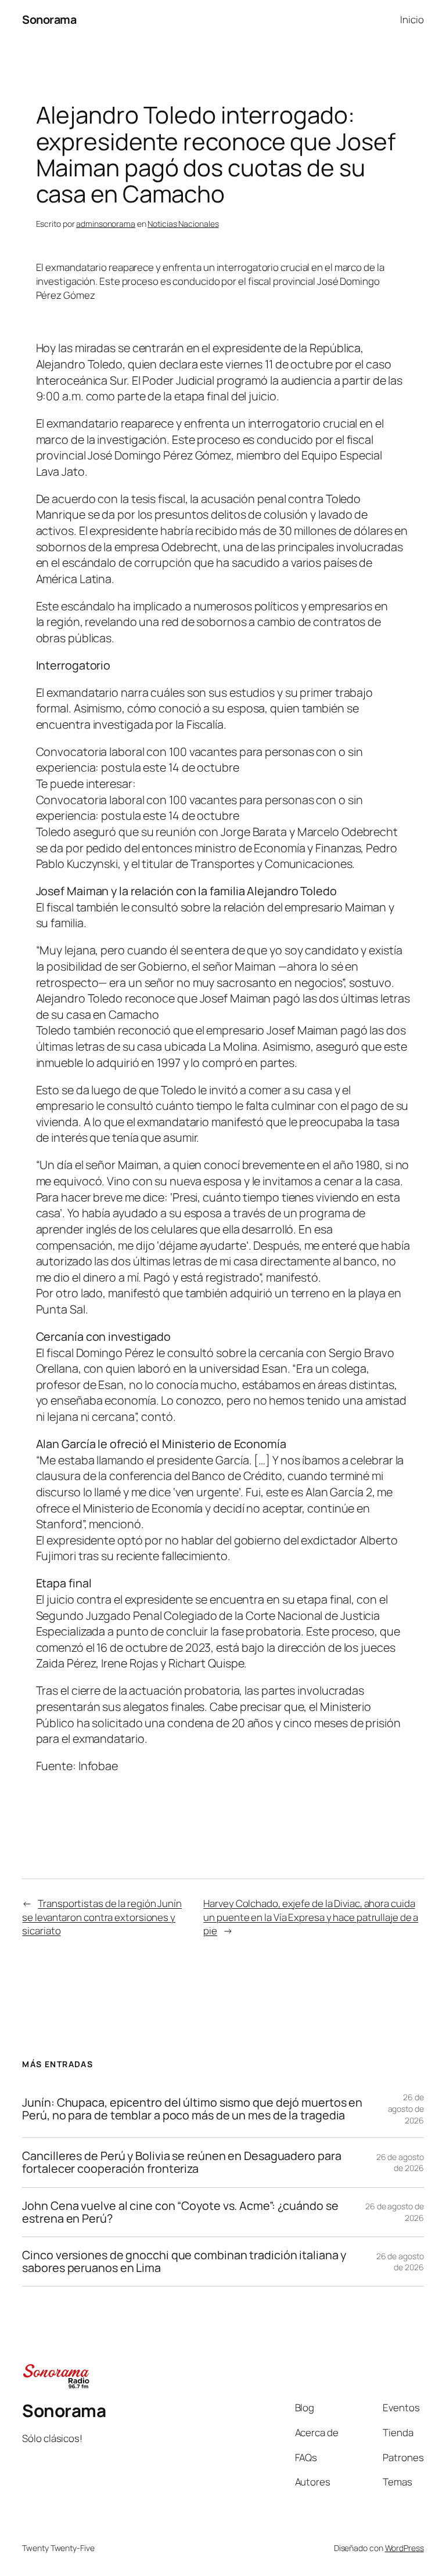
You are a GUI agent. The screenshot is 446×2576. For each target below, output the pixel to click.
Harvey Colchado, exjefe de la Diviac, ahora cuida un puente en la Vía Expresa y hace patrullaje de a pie (311, 1917)
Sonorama (49, 19)
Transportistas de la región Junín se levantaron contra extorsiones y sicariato (102, 1917)
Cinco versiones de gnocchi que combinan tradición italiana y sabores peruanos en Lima (184, 2262)
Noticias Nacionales (183, 224)
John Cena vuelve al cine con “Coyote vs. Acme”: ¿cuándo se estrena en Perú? (180, 2212)
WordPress (404, 2548)
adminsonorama (106, 224)
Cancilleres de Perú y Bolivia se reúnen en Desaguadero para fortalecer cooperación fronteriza (181, 2162)
